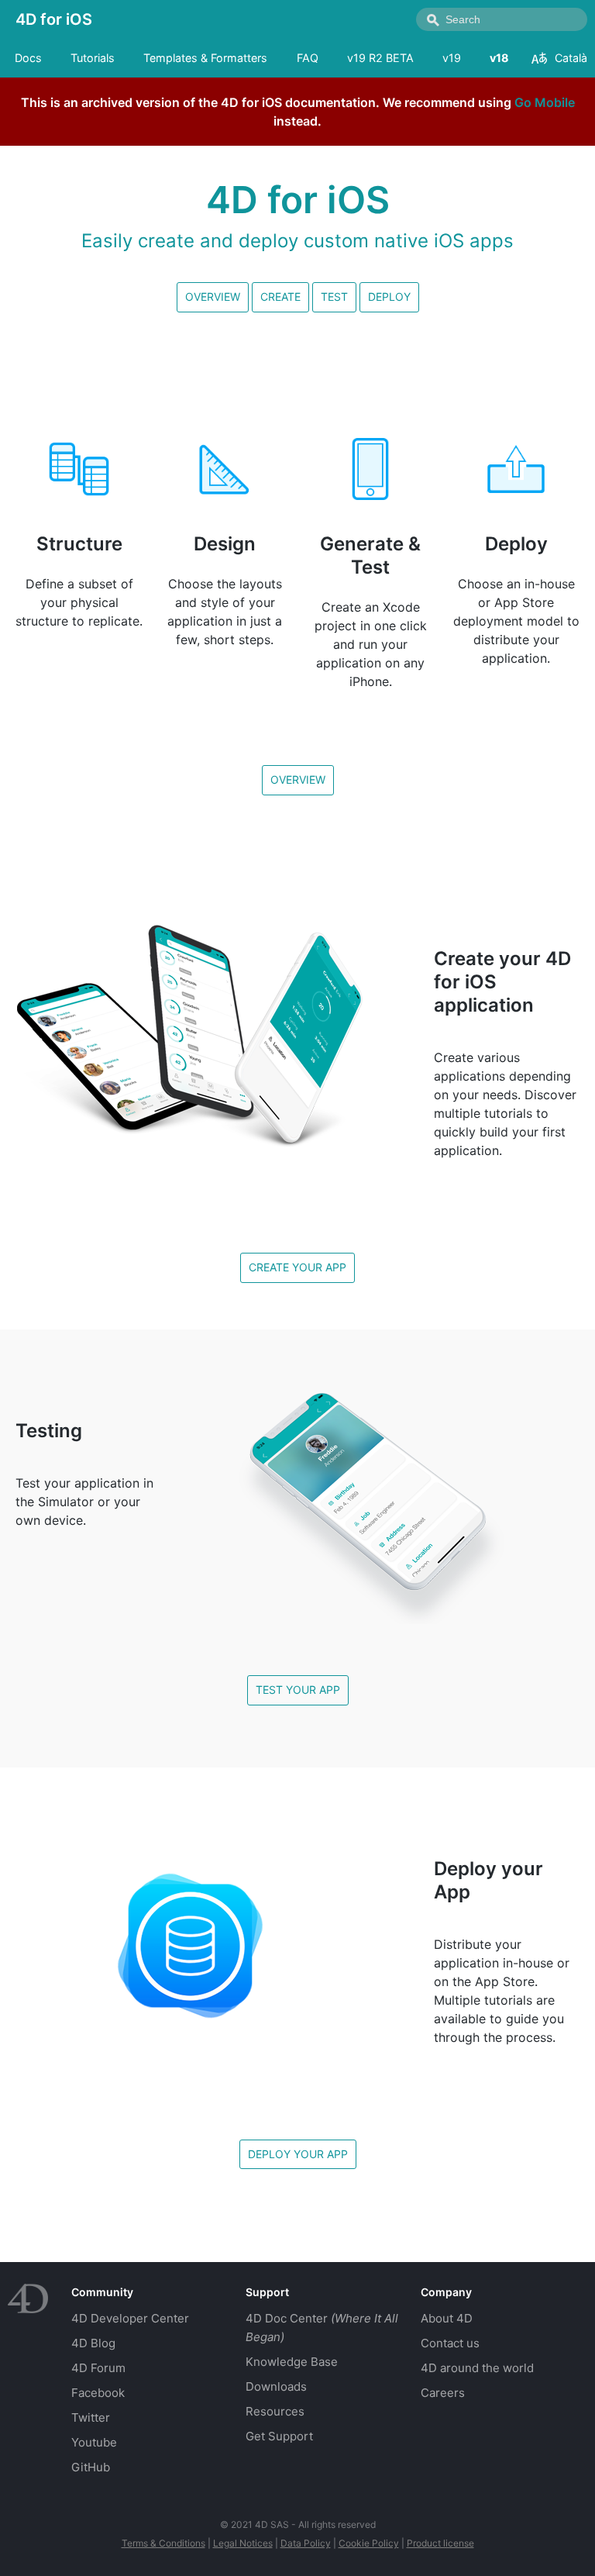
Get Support (279, 2436)
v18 (499, 58)
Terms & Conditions (163, 2543)
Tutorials (93, 58)
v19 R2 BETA (380, 58)
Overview (213, 297)
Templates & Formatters (205, 58)
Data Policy (306, 2543)
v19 (452, 58)
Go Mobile (545, 102)
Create (280, 297)
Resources (275, 2411)
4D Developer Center (130, 2318)
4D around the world (477, 2368)
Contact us (450, 2343)
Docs (28, 58)
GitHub (91, 2467)
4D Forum (98, 2368)
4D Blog (93, 2343)
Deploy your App (298, 2154)
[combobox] (502, 19)
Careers (443, 2393)
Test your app (298, 1690)
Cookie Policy (369, 2543)
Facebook (98, 2393)
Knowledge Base (292, 2362)
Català (571, 58)
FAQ (308, 58)
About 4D (447, 2318)
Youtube (94, 2442)
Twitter (91, 2417)
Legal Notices (243, 2543)
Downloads (276, 2386)
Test (334, 297)
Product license (440, 2543)
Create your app (297, 1267)
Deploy (389, 297)
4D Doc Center (322, 2328)
